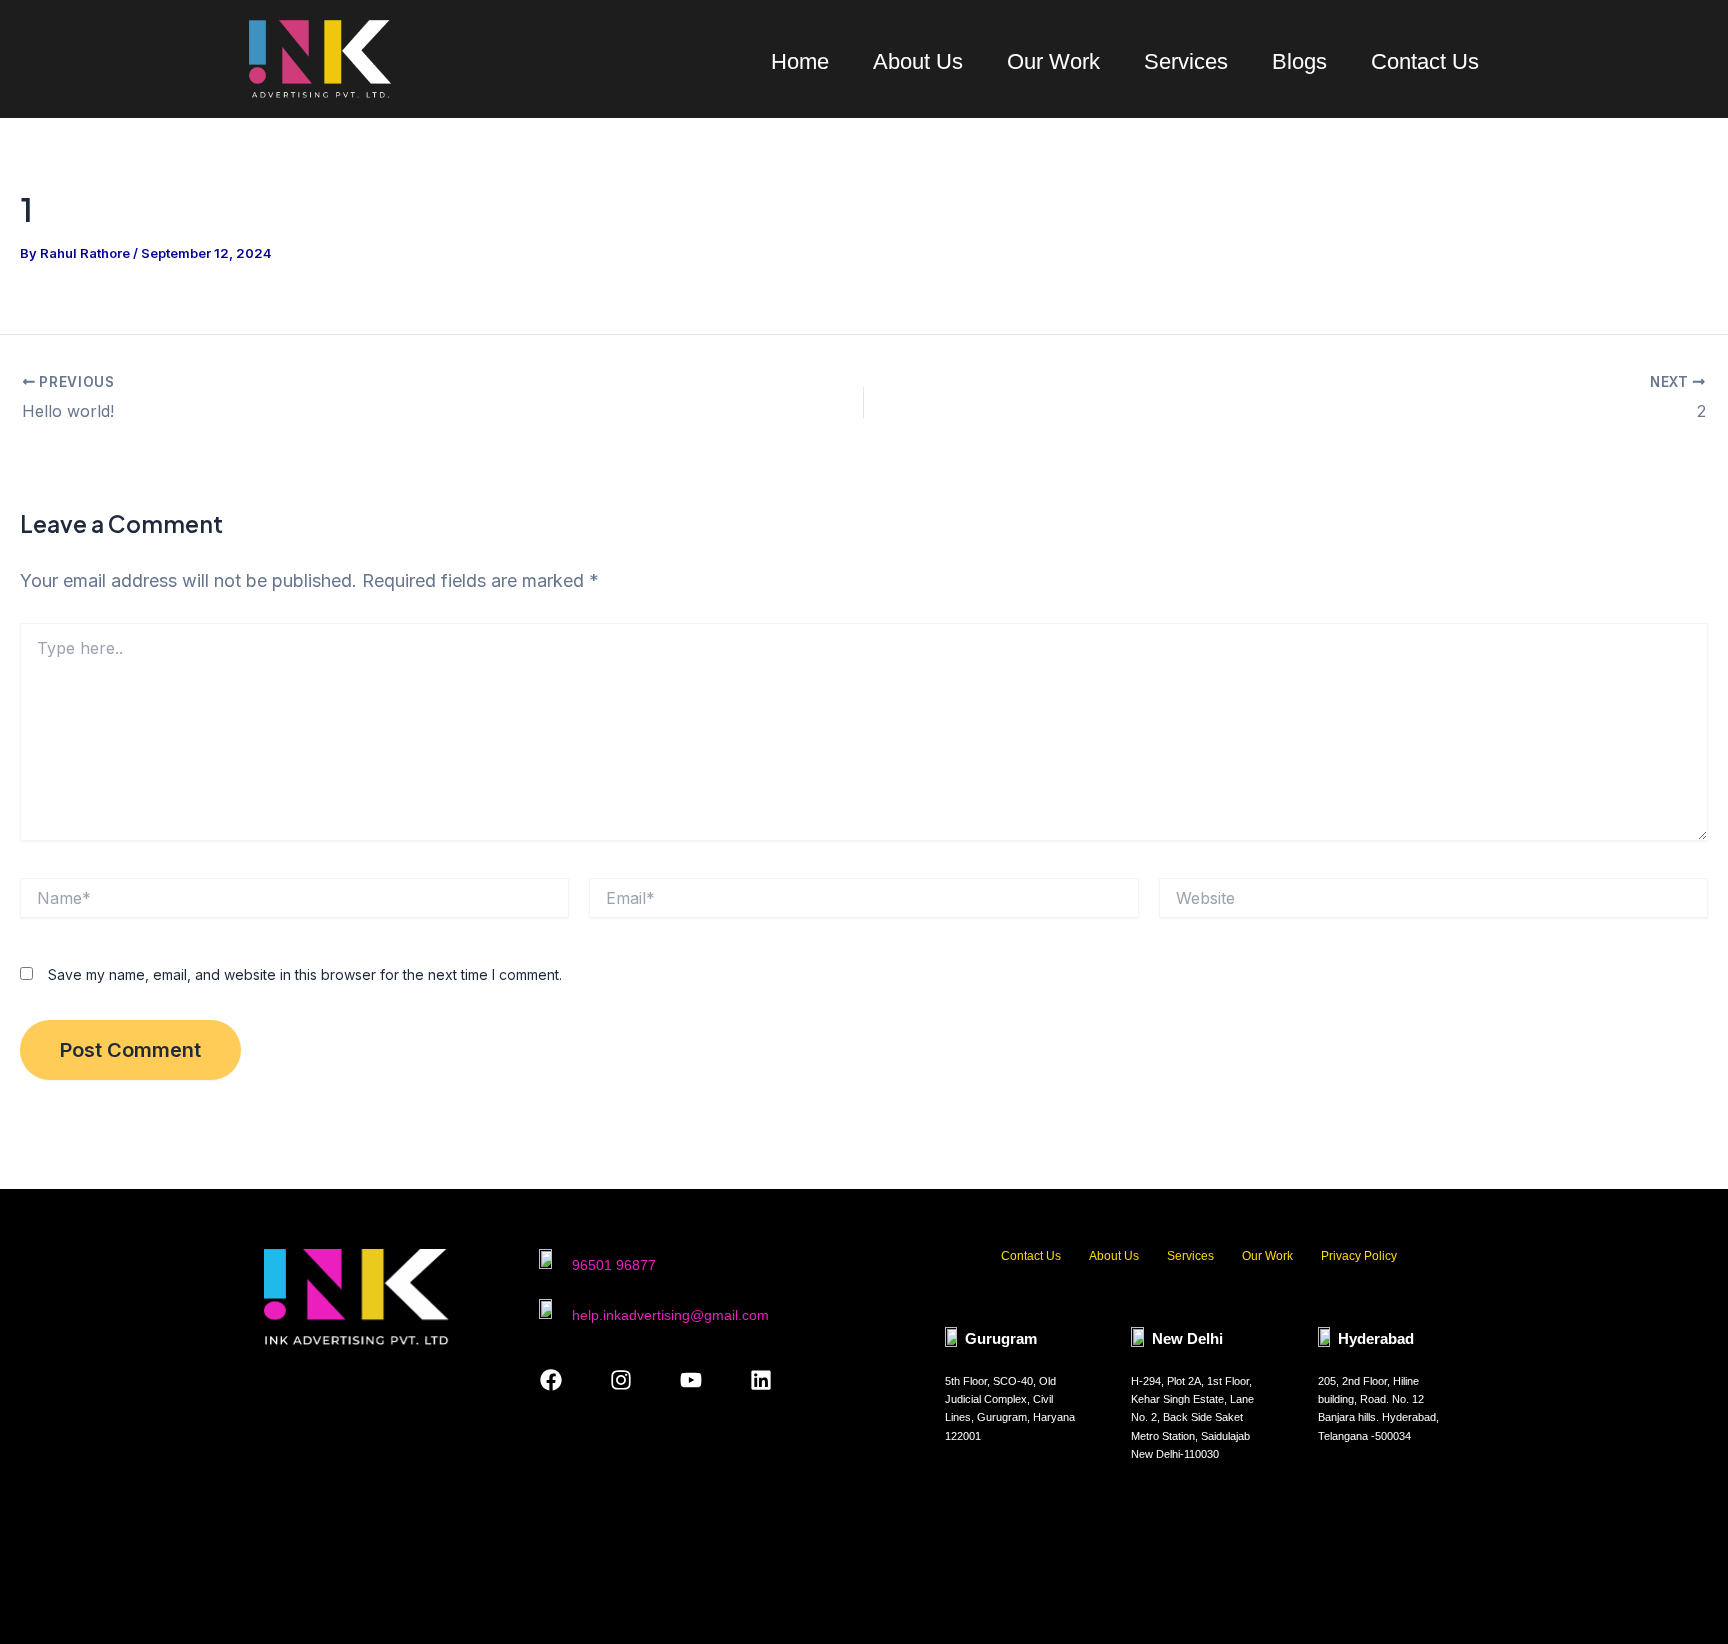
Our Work (1053, 61)
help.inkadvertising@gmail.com (670, 1315)
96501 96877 (614, 1265)
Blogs (1299, 61)
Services (1186, 61)
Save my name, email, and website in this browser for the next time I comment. (305, 974)
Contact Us (1425, 61)
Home (800, 61)
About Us (918, 61)
